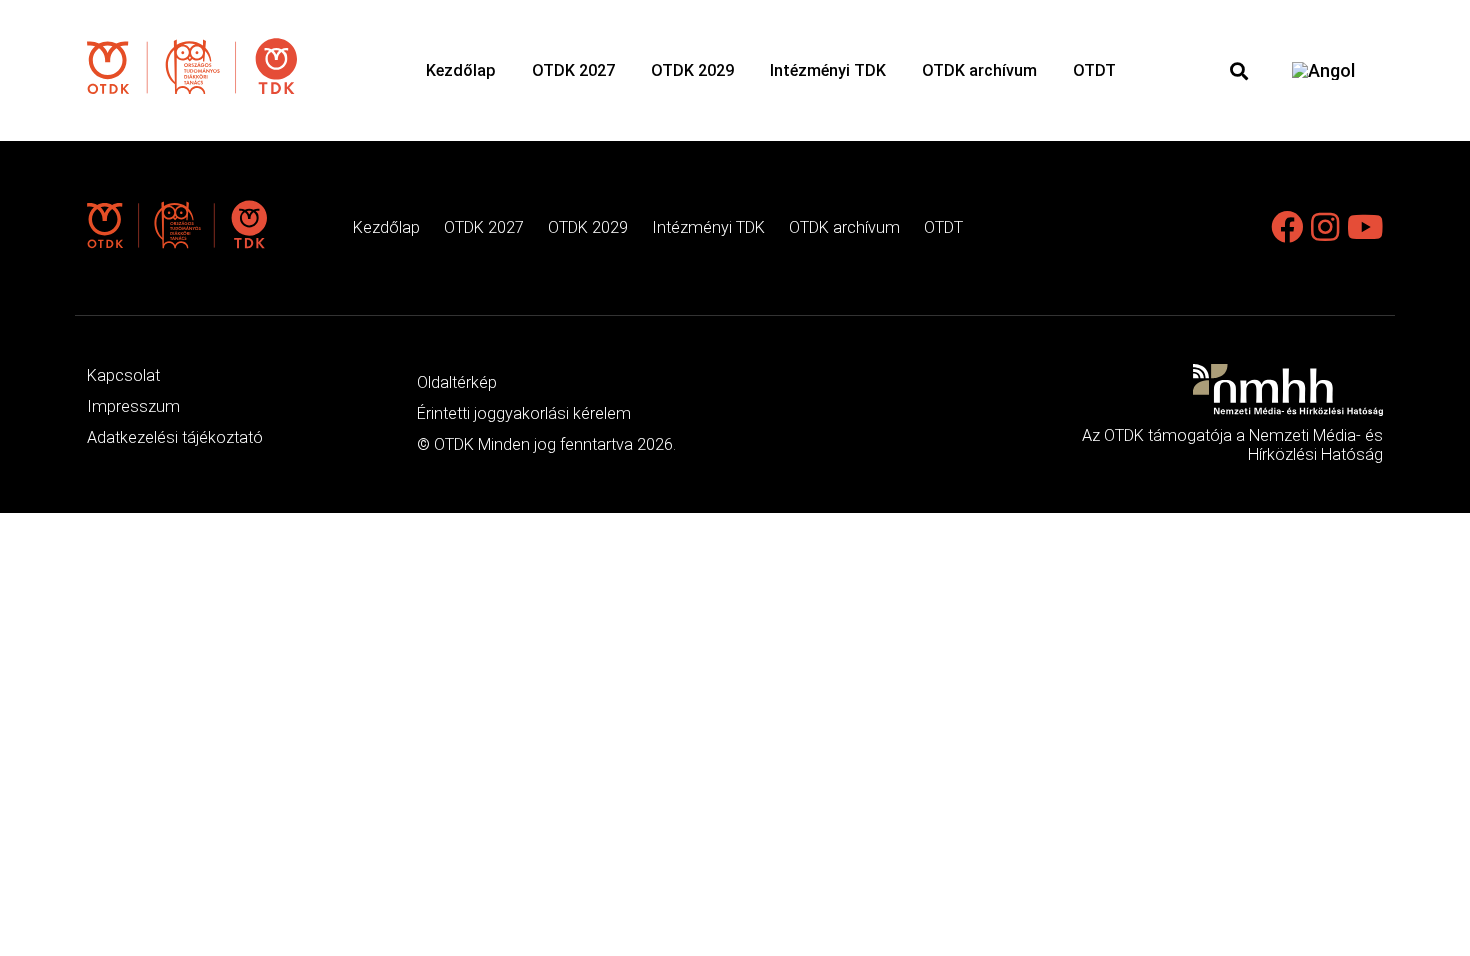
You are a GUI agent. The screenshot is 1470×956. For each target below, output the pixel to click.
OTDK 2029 (692, 70)
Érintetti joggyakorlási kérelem (524, 413)
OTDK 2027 (573, 70)
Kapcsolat (123, 375)
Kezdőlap (461, 70)
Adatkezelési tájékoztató (175, 437)
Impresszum (133, 406)
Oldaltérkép (457, 382)
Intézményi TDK (828, 70)
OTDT (1094, 70)
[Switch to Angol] (1323, 71)
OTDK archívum (979, 70)
